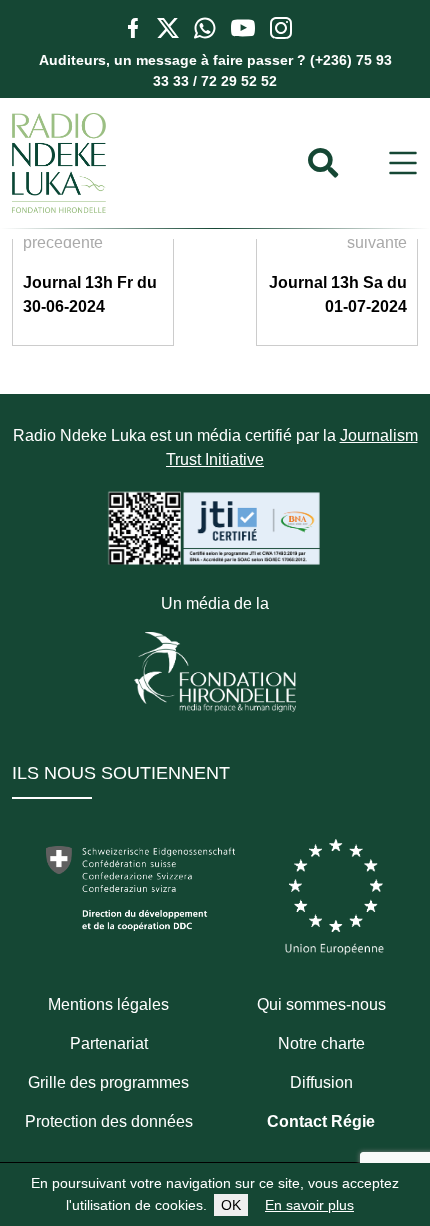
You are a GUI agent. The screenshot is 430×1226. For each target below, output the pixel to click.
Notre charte (321, 1043)
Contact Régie (321, 1121)
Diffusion (321, 1082)
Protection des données (109, 1121)
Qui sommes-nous (321, 1004)
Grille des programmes (108, 1082)
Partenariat (109, 1043)
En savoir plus (309, 1205)
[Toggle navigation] (403, 163)
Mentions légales (108, 1004)
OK (231, 1205)
